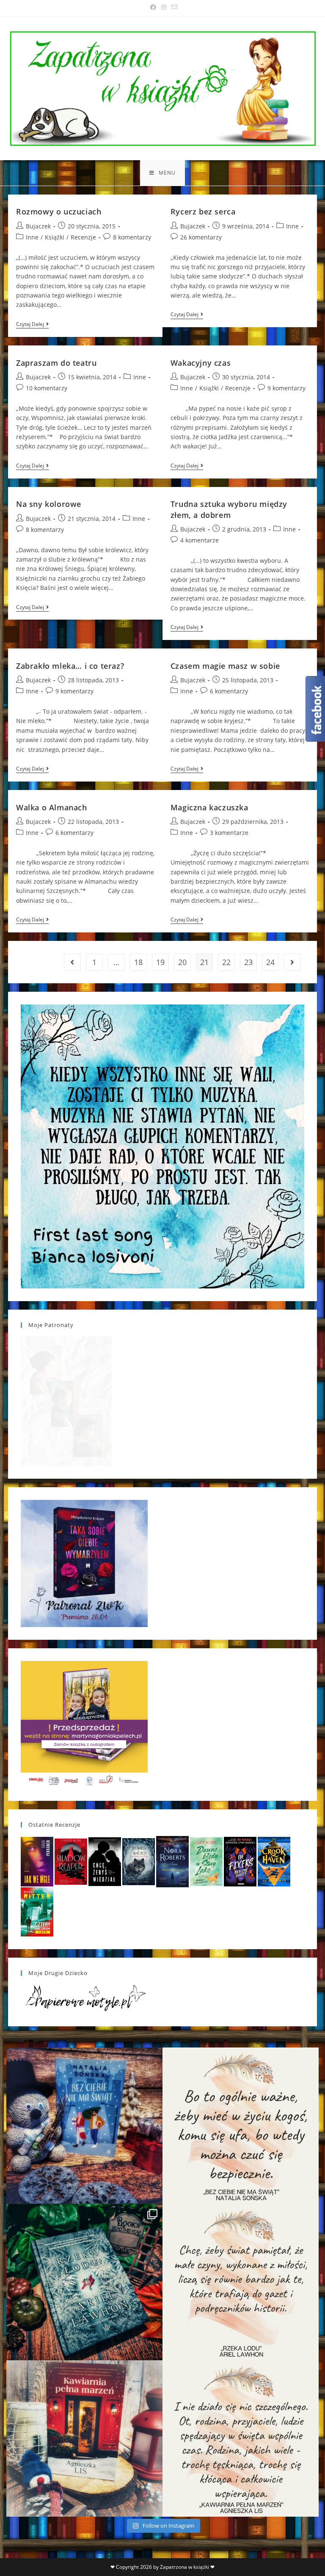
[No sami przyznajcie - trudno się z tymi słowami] (241, 2126)
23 (248, 962)
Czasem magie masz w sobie (225, 666)
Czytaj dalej (32, 325)
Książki (55, 237)
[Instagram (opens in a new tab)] (164, 7)
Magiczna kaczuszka (209, 807)
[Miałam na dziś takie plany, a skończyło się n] (241, 2438)
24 (270, 962)
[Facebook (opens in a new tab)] (153, 7)
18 (138, 962)
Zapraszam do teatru (56, 363)
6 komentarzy (229, 691)
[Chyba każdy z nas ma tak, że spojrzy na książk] (84, 2282)
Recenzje (83, 237)
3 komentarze (229, 833)
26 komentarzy (201, 237)
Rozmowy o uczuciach (59, 211)
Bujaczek (38, 226)
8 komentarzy (132, 237)
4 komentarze (200, 540)
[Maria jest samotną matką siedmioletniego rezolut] (84, 2126)
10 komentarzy (47, 388)
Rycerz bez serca (203, 211)
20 (182, 962)
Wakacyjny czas (201, 363)
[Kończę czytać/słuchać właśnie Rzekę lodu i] (241, 2282)
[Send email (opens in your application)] (173, 7)
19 (160, 962)
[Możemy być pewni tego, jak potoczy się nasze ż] (84, 2438)
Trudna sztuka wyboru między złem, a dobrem (229, 509)
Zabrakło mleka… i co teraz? (70, 666)
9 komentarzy (286, 388)
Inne (32, 237)
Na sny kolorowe (49, 504)
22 (226, 962)
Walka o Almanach (52, 807)
